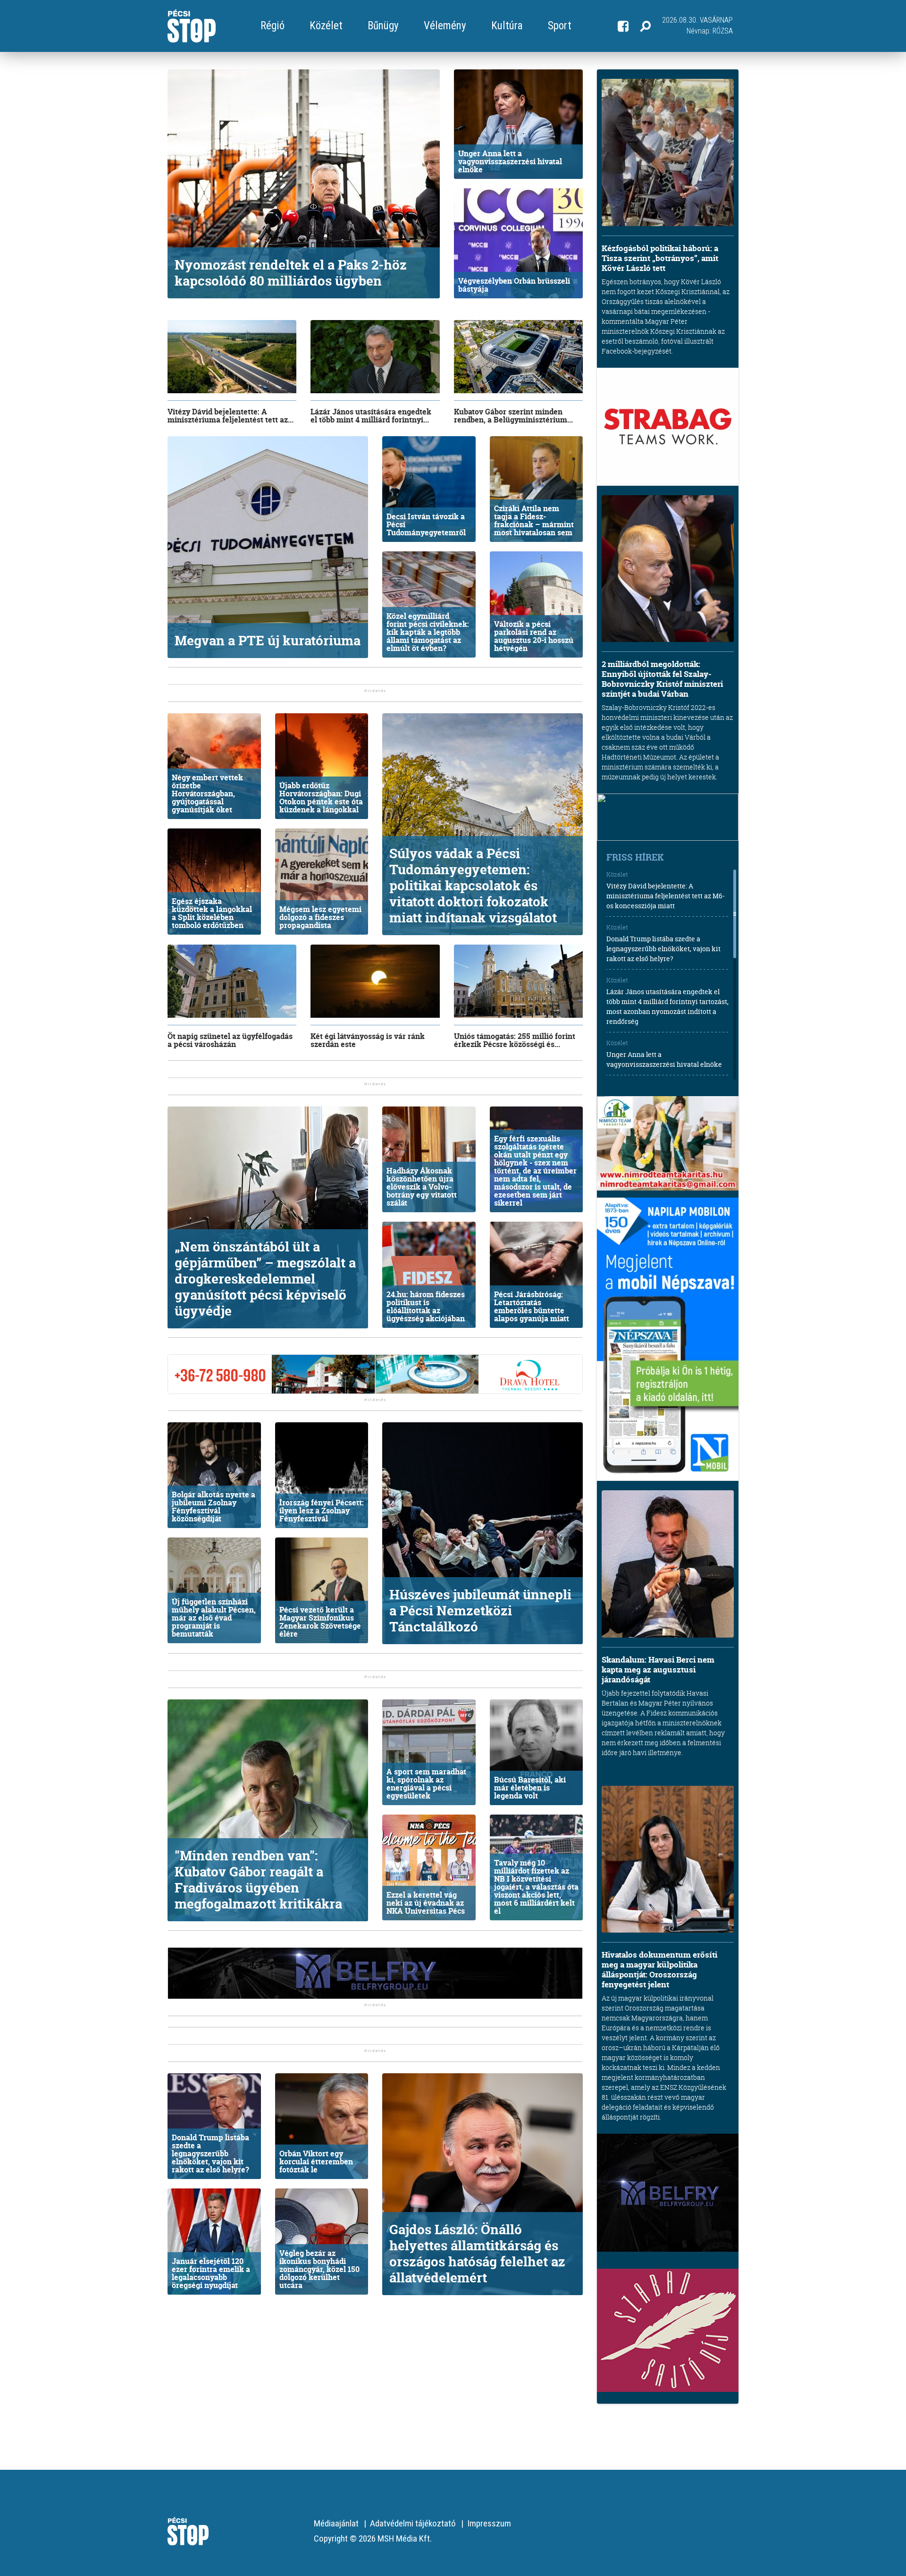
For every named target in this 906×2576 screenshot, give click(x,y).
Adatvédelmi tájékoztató (413, 2523)
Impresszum (489, 2523)
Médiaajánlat (336, 2523)
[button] (645, 26)
